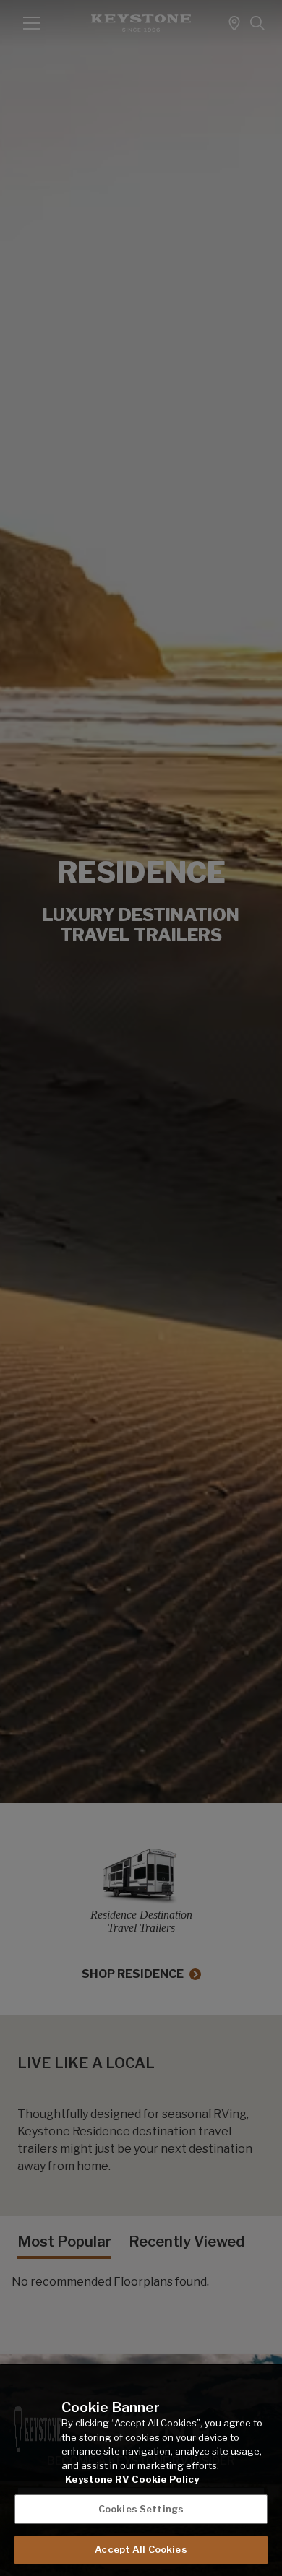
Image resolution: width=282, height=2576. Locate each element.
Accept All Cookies (141, 2549)
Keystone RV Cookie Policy (132, 2479)
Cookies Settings (141, 2509)
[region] (141, 2470)
